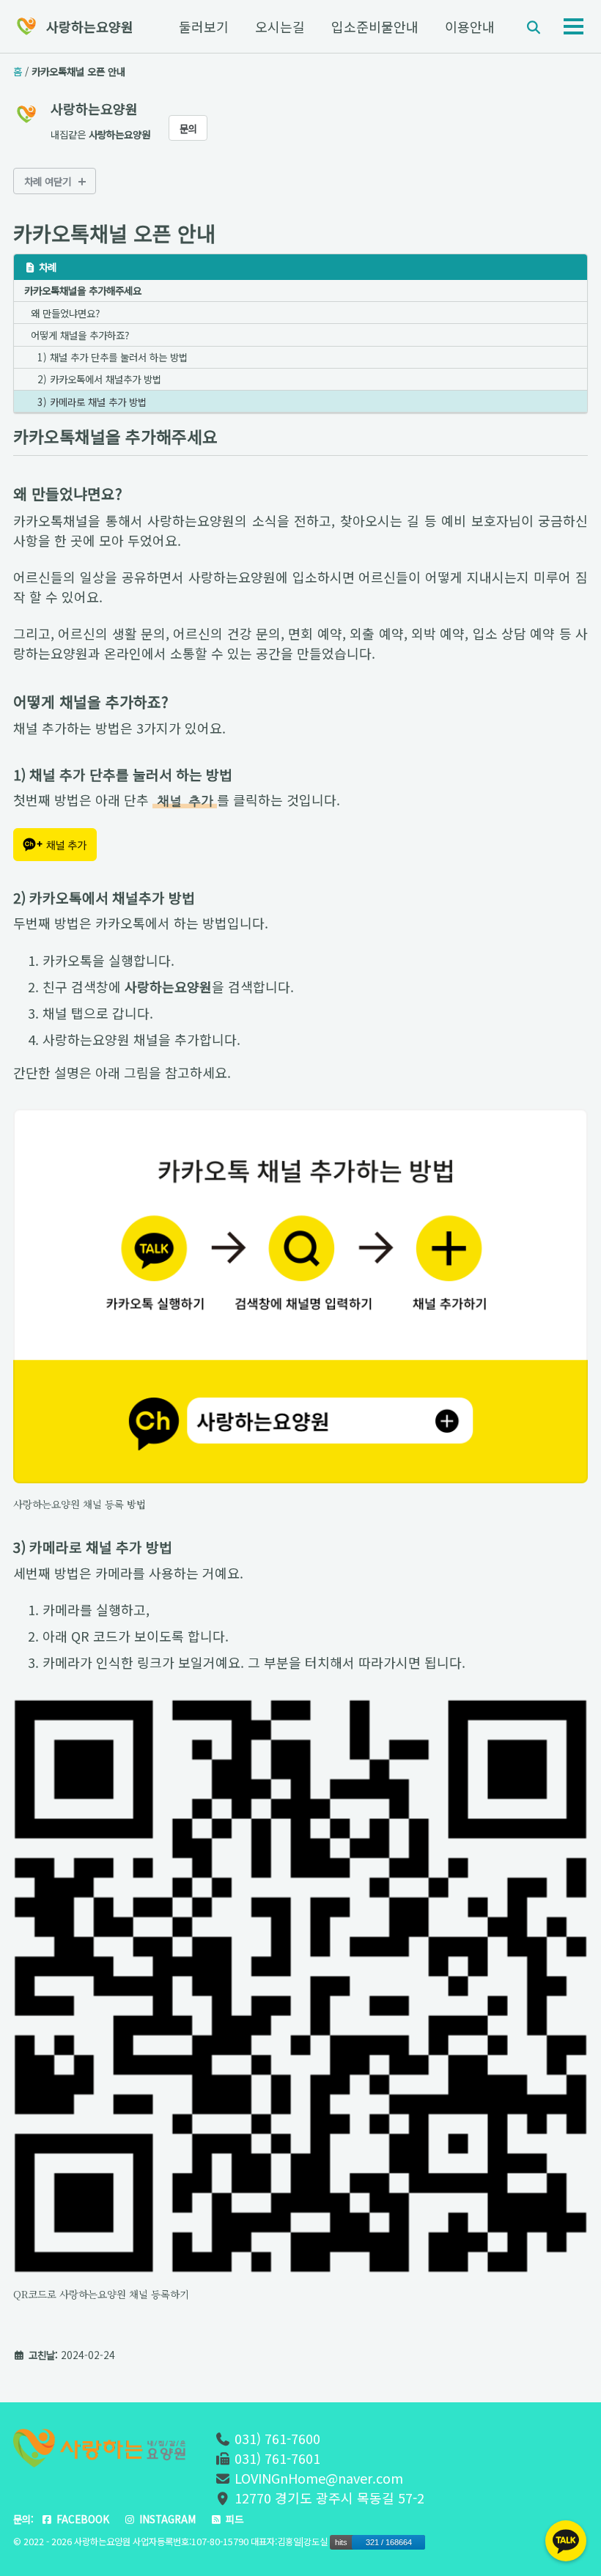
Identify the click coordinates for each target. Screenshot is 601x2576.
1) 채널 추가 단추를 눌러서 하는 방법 (113, 357)
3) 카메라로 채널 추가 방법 (92, 402)
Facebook (81, 2519)
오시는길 (280, 26)
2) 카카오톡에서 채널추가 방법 (99, 379)
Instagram (166, 2519)
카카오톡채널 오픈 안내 (114, 233)
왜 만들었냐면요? (65, 313)
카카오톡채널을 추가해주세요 (83, 290)
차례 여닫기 (48, 181)
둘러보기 (204, 26)
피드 (233, 2519)
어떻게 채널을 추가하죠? (80, 335)
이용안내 (470, 26)
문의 (188, 128)
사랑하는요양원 (90, 26)
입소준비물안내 (375, 26)
